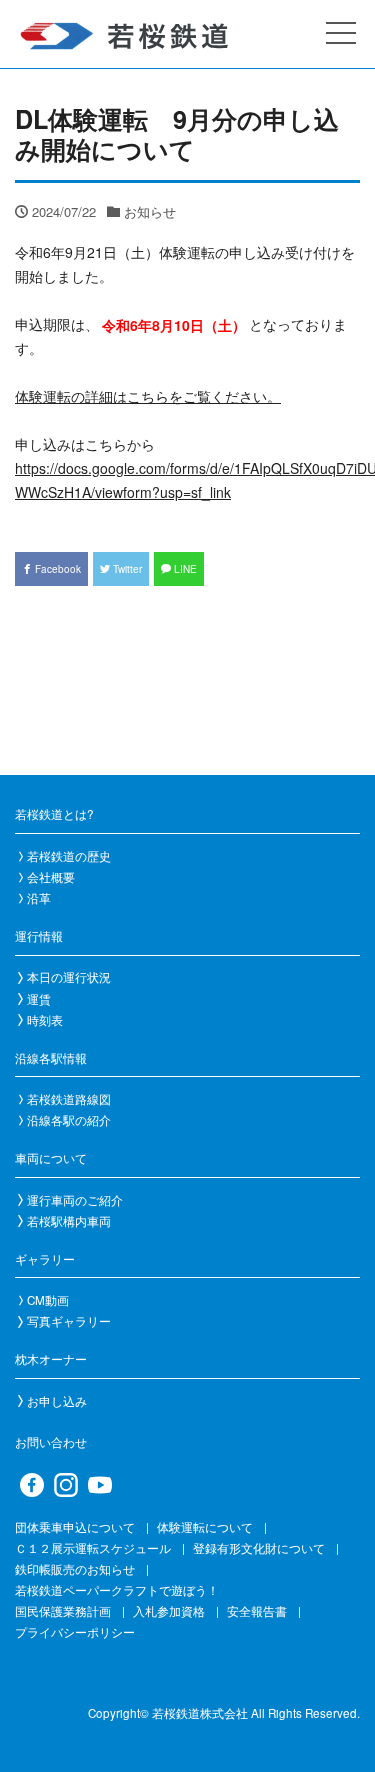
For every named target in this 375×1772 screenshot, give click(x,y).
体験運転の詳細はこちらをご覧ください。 (148, 396)
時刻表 (45, 1020)
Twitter (126, 569)
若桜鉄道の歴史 (69, 856)
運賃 (39, 999)
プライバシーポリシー (75, 1632)
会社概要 (51, 877)
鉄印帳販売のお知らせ (75, 1569)
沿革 (39, 898)
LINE (184, 569)
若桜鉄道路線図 (69, 1099)
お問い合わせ (51, 1442)
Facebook (56, 569)
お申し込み (57, 1401)
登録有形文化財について (259, 1548)
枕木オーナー (51, 1359)
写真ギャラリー (69, 1321)
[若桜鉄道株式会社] (150, 36)
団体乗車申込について (75, 1527)
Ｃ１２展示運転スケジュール (93, 1548)
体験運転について (205, 1527)
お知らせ (150, 211)
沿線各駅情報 (51, 1058)
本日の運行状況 (69, 977)
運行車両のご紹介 (75, 1200)
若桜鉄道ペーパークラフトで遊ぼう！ (117, 1590)
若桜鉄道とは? (54, 814)
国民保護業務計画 (63, 1611)
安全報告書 (257, 1611)
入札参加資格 (169, 1611)
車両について (51, 1158)
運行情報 (39, 936)
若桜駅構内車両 (69, 1221)
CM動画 (48, 1300)
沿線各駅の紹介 (69, 1120)
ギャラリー (45, 1259)
